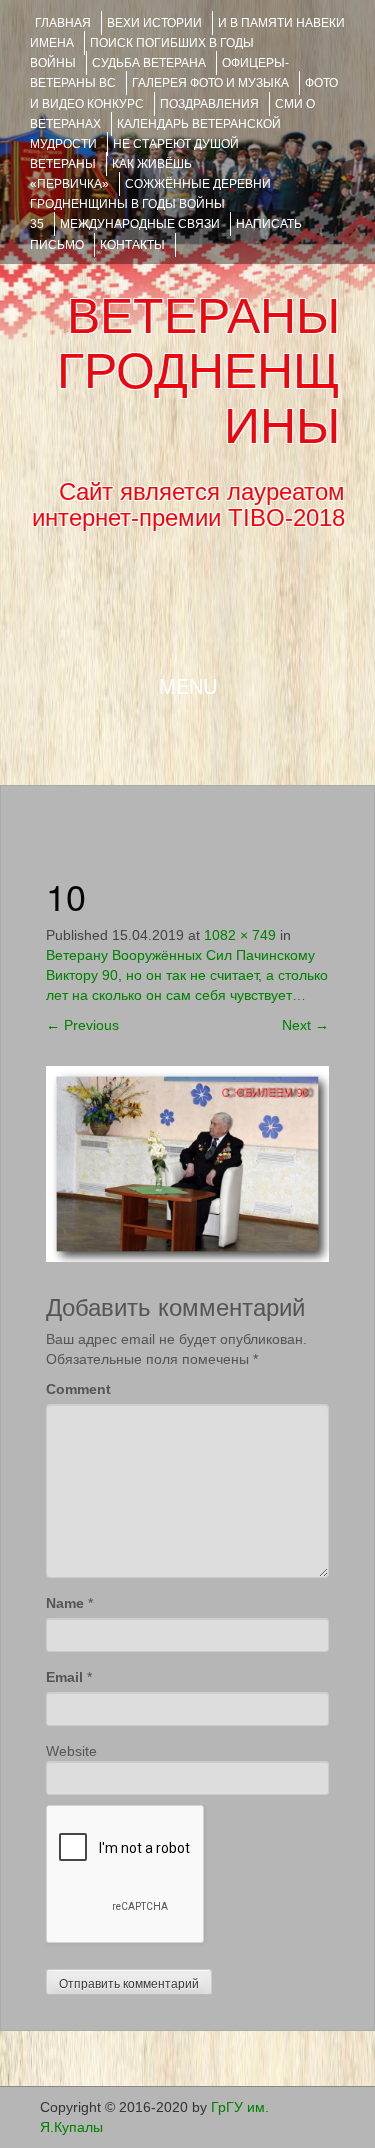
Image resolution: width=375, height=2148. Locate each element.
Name (65, 1603)
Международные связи (140, 224)
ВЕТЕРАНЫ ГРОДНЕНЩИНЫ (198, 371)
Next (305, 1025)
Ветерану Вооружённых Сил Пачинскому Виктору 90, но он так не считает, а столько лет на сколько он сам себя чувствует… (187, 975)
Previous (82, 1025)
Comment (78, 1389)
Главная (63, 23)
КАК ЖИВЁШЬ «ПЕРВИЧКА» (111, 174)
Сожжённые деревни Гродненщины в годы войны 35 (150, 204)
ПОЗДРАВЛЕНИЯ (209, 104)
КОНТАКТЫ (132, 245)
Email (64, 1677)
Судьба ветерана (149, 63)
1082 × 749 (240, 935)
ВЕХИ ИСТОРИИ (154, 23)
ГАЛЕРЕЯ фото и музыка (210, 83)
